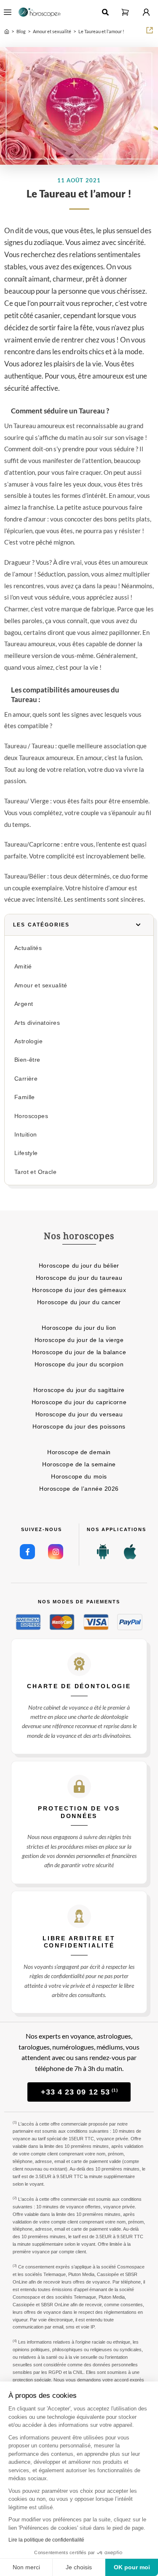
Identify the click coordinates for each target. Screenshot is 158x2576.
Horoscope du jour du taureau (79, 1278)
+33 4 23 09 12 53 (80, 2092)
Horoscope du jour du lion (79, 1328)
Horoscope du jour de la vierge (79, 1340)
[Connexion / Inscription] (146, 12)
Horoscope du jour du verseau (79, 1414)
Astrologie (28, 1041)
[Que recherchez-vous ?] (105, 12)
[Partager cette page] (150, 30)
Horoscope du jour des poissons (79, 1426)
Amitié (23, 967)
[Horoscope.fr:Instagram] (56, 1552)
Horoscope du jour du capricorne (79, 1402)
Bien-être (27, 1060)
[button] (125, 12)
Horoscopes (31, 1116)
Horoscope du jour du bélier (79, 1266)
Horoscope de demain (79, 1452)
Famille (25, 1097)
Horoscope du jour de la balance (79, 1352)
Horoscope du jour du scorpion (79, 1364)
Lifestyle (26, 1153)
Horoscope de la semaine (79, 1464)
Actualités (28, 948)
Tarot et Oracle (35, 1172)
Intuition (26, 1135)
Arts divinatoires (37, 1023)
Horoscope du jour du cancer (79, 1302)
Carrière (26, 1079)
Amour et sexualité (41, 985)
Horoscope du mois (79, 1476)
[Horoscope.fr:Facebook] (27, 1552)
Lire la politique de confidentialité (46, 2540)
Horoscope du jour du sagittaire (79, 1390)
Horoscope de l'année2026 (79, 1489)
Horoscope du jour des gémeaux (79, 1290)
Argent (24, 1004)
